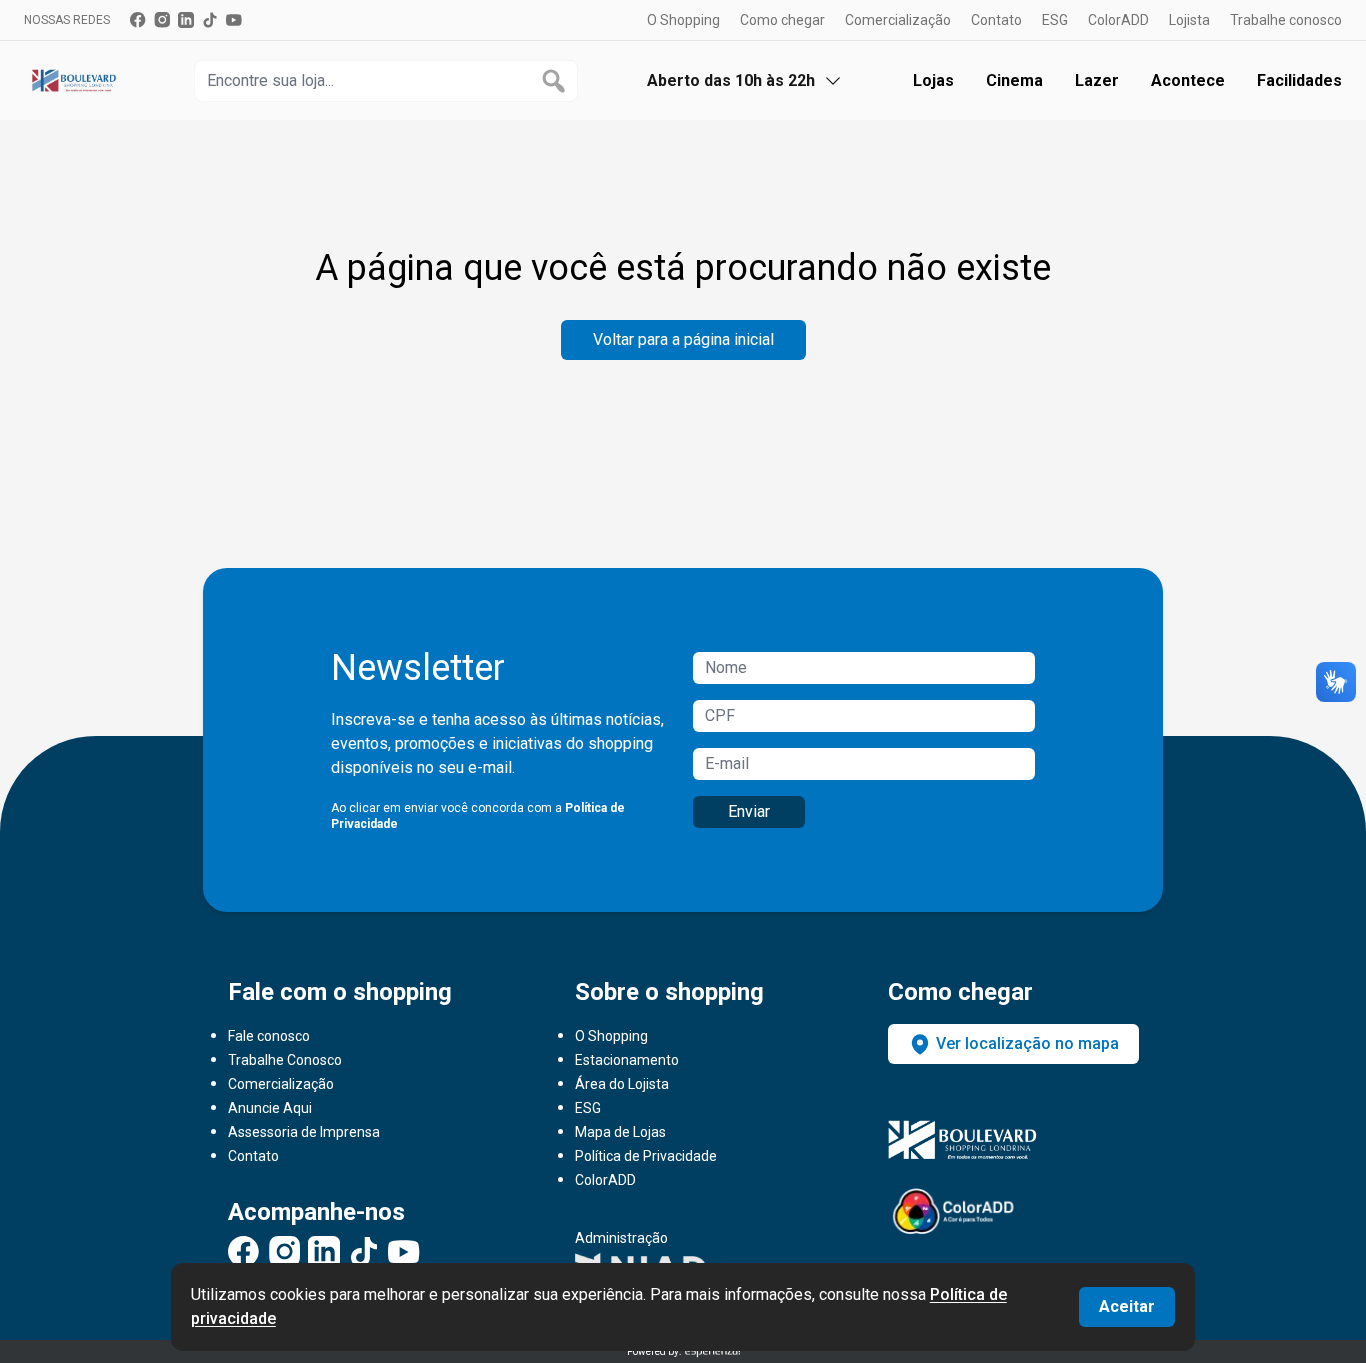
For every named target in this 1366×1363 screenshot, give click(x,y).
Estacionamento (627, 1060)
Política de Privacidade (646, 1156)
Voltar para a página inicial (683, 339)
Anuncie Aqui (270, 1108)
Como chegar (782, 20)
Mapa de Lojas (620, 1132)
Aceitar (1127, 1306)
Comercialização (898, 20)
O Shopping (683, 20)
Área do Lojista (622, 1084)
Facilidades (1299, 80)
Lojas (933, 80)
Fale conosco (269, 1036)
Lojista (1189, 20)
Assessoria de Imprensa (304, 1132)
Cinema (1014, 80)
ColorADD (1118, 20)
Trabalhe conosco (1286, 20)
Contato (996, 20)
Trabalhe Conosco (285, 1060)
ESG (1055, 20)
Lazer (1097, 80)
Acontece (1188, 80)
